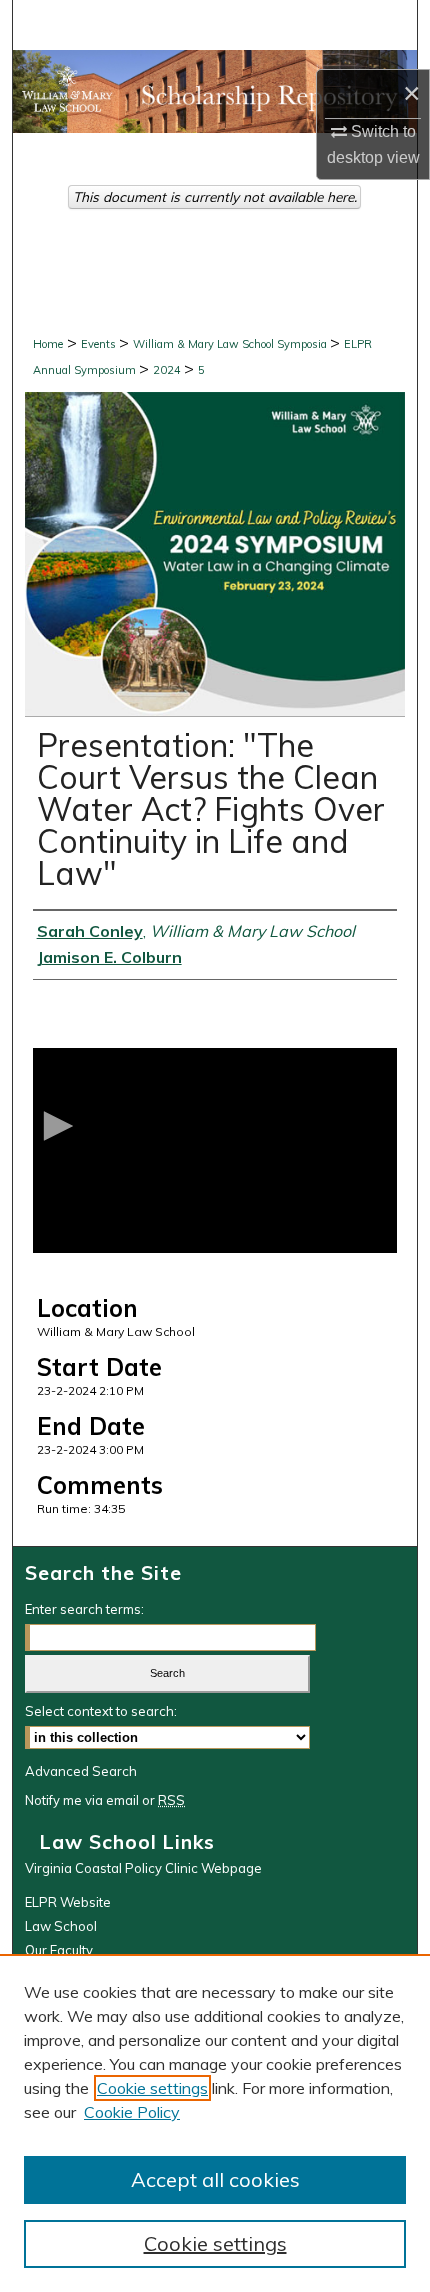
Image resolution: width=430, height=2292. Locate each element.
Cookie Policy (132, 2112)
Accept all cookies (215, 2179)
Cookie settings (152, 2088)
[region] (215, 2123)
